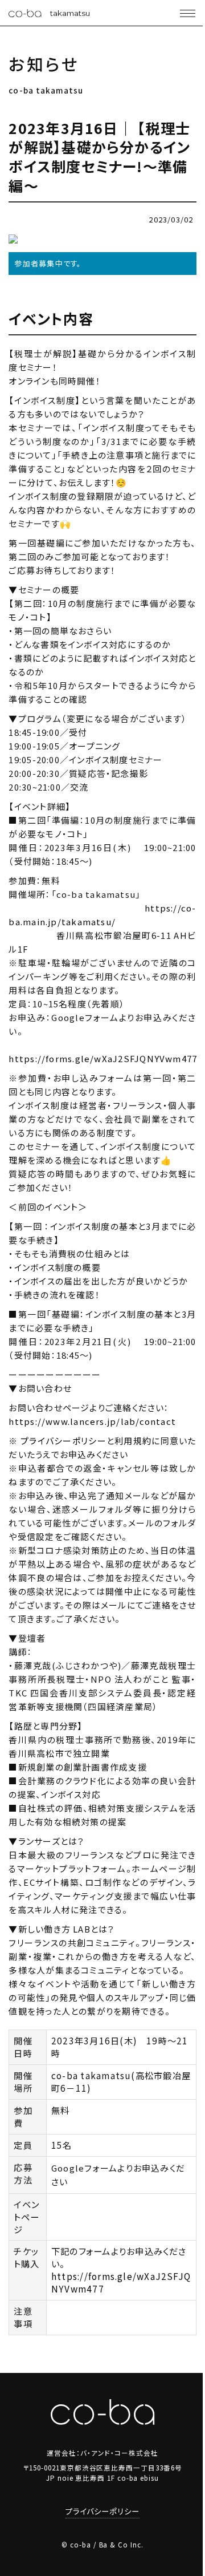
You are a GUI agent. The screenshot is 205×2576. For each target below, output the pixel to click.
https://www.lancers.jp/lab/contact (92, 1421)
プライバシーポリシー (63, 1441)
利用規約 (133, 1441)
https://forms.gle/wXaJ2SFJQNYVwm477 (103, 1058)
